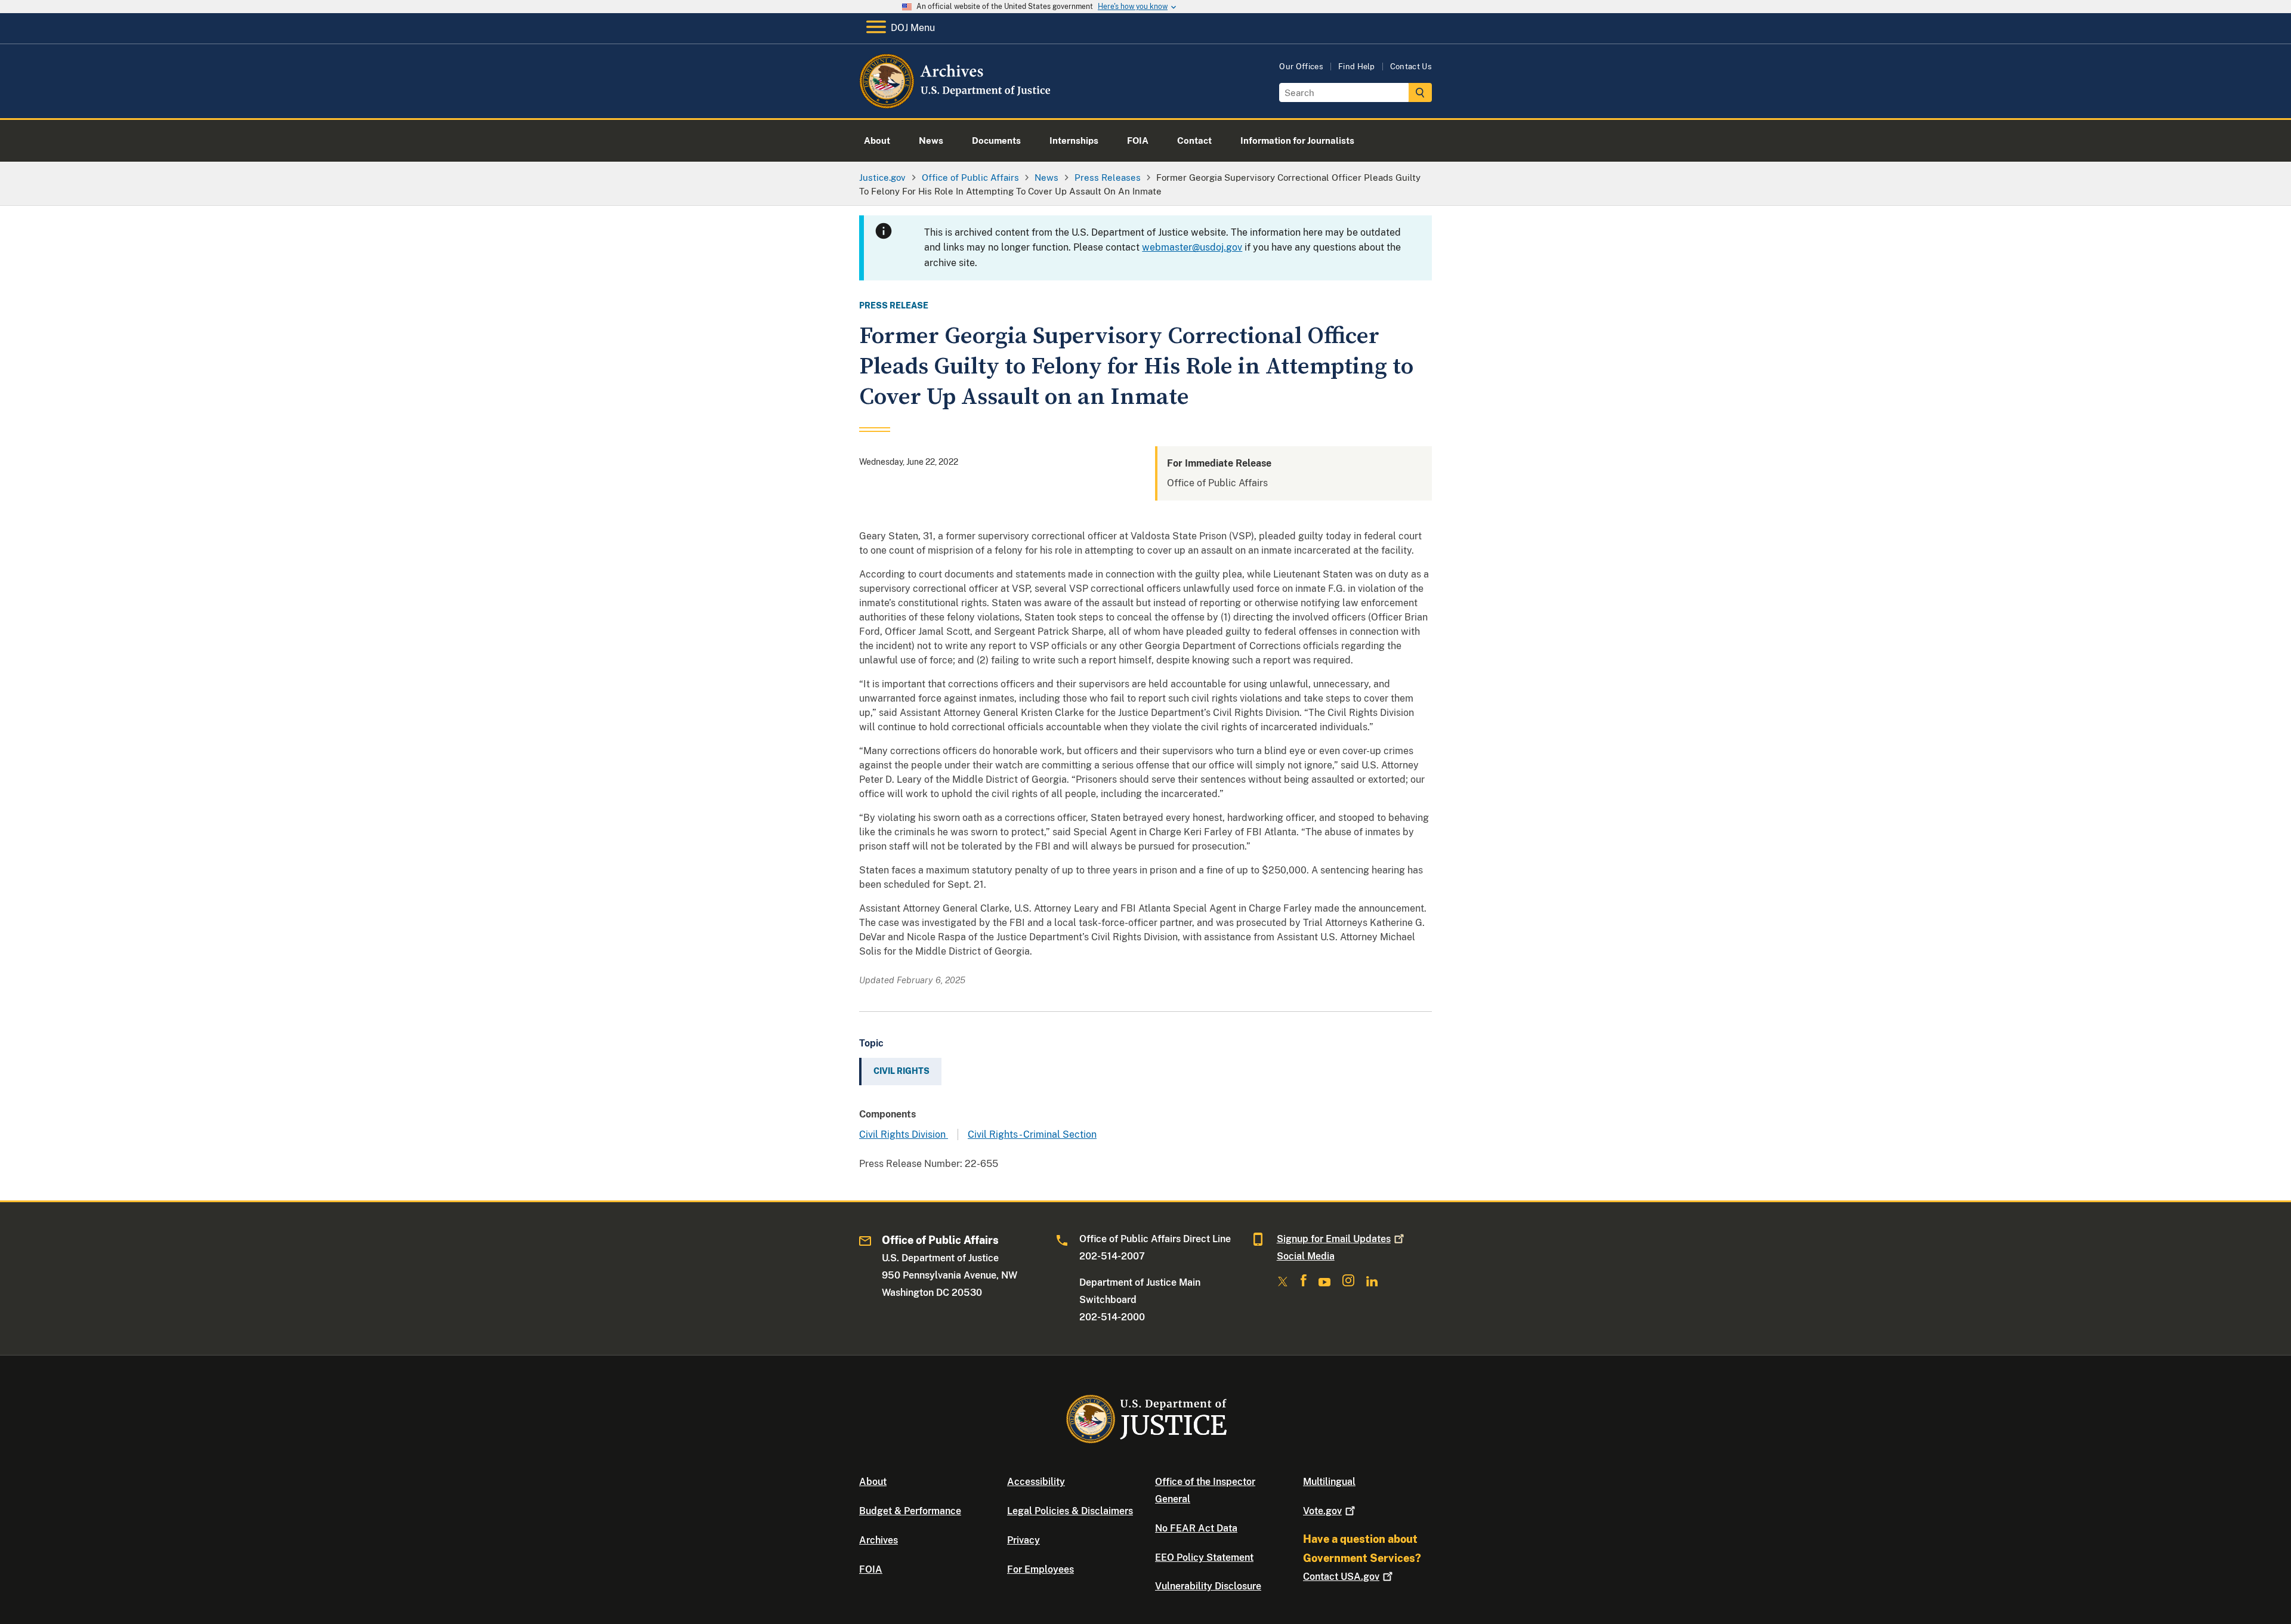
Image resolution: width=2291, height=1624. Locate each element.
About (873, 1482)
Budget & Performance (910, 1511)
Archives (879, 1540)
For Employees (1040, 1569)
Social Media (1306, 1256)
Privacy (1023, 1540)
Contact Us (1411, 67)
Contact (1341, 1577)
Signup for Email (1334, 1239)
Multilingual (1329, 1482)
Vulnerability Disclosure (1208, 1586)
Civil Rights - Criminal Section (1032, 1134)
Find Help (1357, 67)
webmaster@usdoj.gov (1192, 247)
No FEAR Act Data (1196, 1528)
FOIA (871, 1569)
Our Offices (1301, 67)
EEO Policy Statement (1204, 1557)
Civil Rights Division (904, 1134)
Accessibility (1036, 1482)
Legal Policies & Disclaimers (1070, 1511)
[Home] (956, 104)
